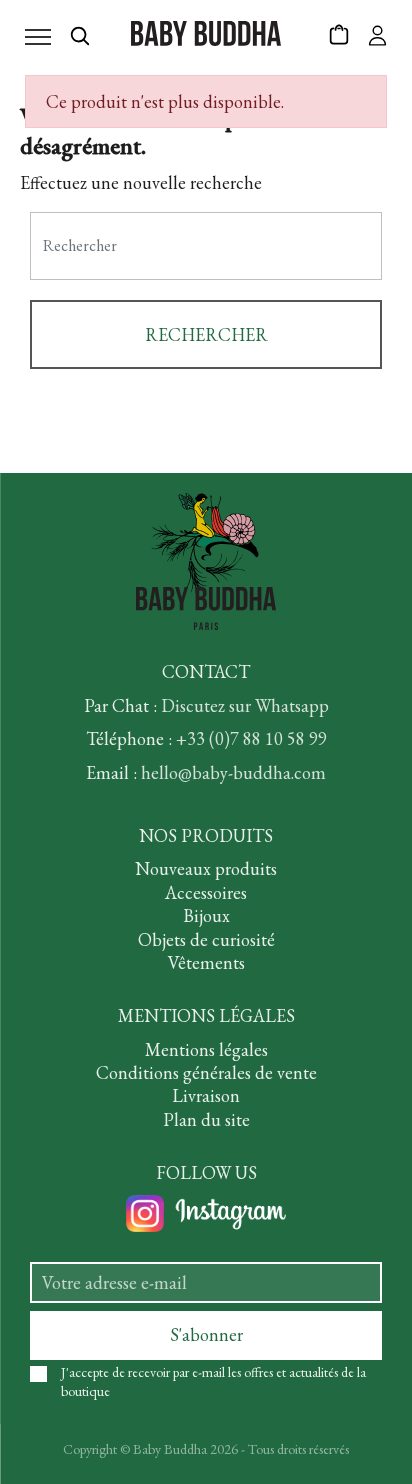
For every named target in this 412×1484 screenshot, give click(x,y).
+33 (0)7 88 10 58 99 (251, 738)
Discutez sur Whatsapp (245, 705)
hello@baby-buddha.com (233, 772)
